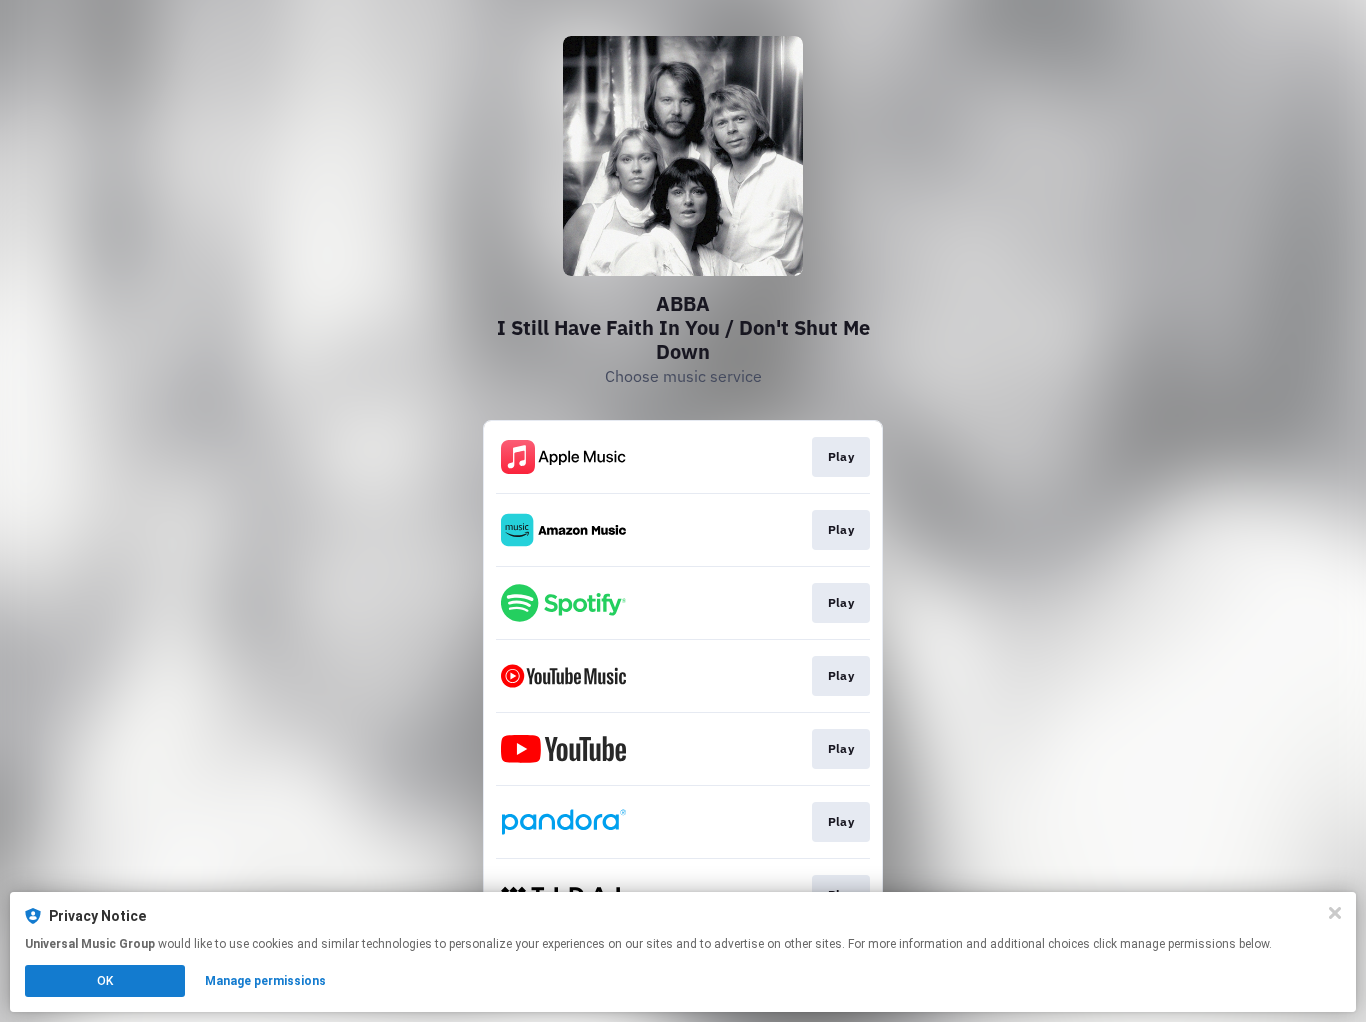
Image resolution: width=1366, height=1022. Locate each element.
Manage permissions (265, 981)
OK (105, 981)
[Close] (1335, 913)
